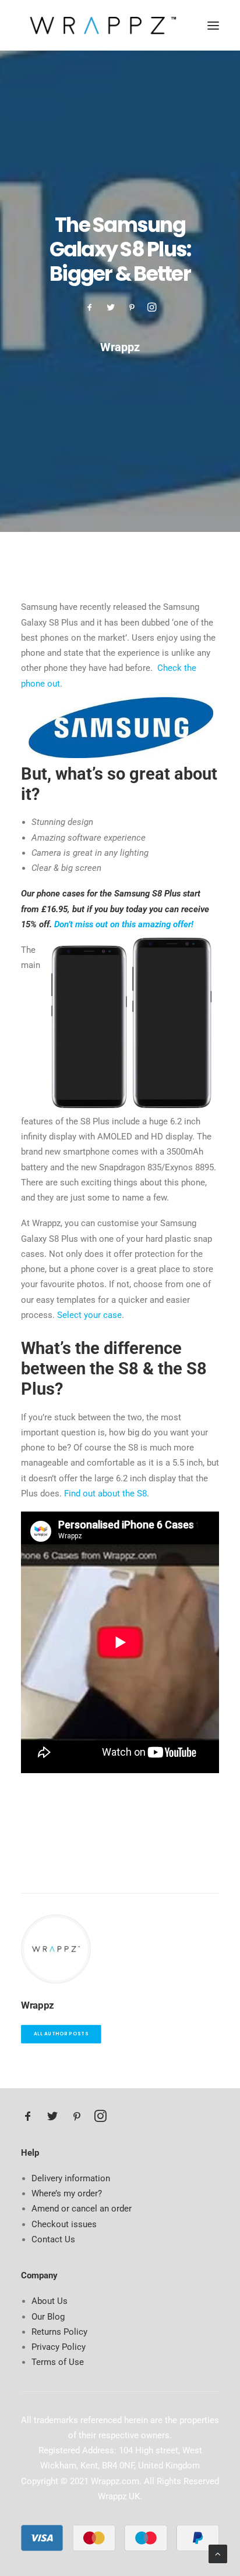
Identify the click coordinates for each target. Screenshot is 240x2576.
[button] (213, 25)
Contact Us (53, 2239)
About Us (50, 2301)
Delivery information (71, 2178)
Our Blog (48, 2317)
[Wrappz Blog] (100, 25)
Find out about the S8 (105, 1494)
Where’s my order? (67, 2193)
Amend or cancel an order (82, 2209)
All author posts (61, 2034)
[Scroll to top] (218, 2553)
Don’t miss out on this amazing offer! (124, 924)
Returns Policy (59, 2332)
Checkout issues (64, 2224)
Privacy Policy (59, 2347)
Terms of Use (58, 2362)
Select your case (89, 1315)
